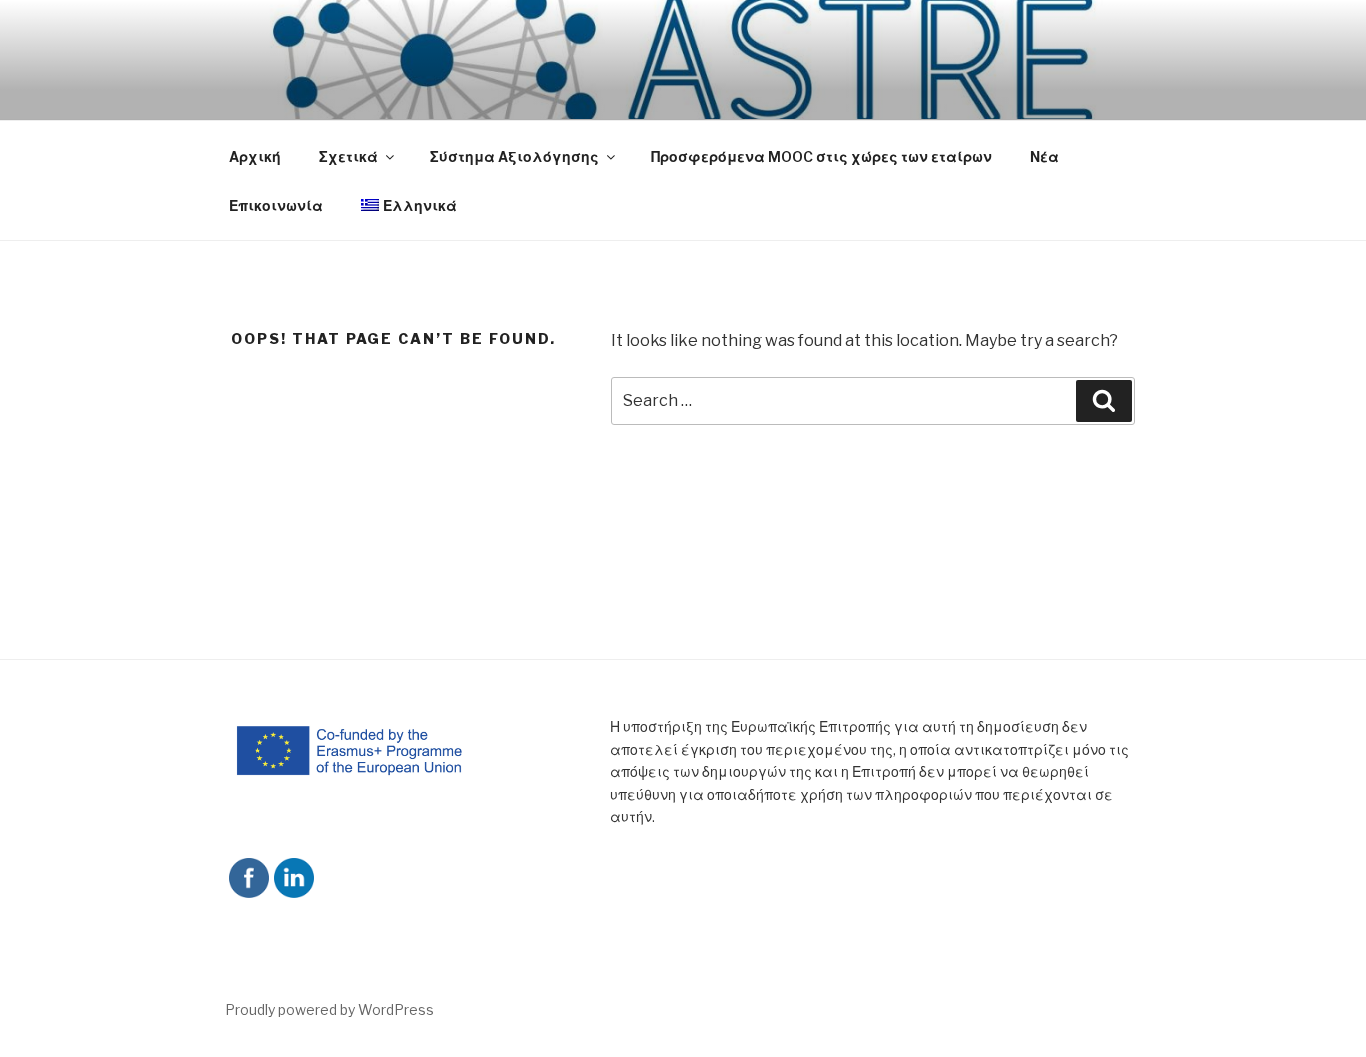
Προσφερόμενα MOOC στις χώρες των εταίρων (821, 156)
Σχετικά (348, 156)
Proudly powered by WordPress (329, 1009)
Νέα (1044, 156)
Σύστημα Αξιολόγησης (514, 156)
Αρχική (255, 156)
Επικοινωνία (276, 205)
